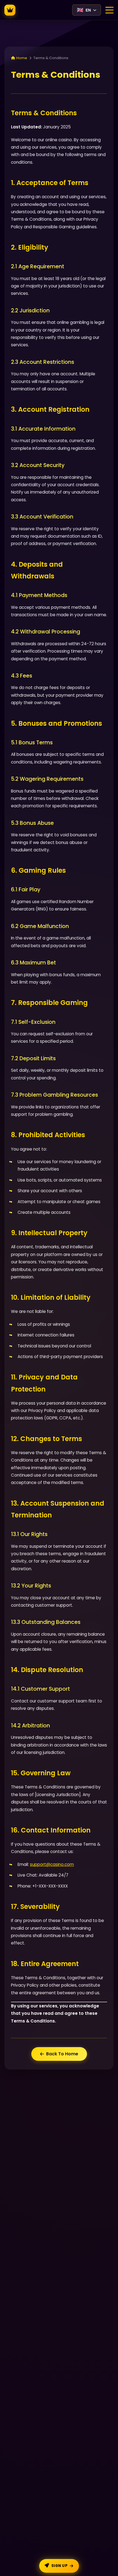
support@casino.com (52, 1864)
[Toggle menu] (109, 10)
